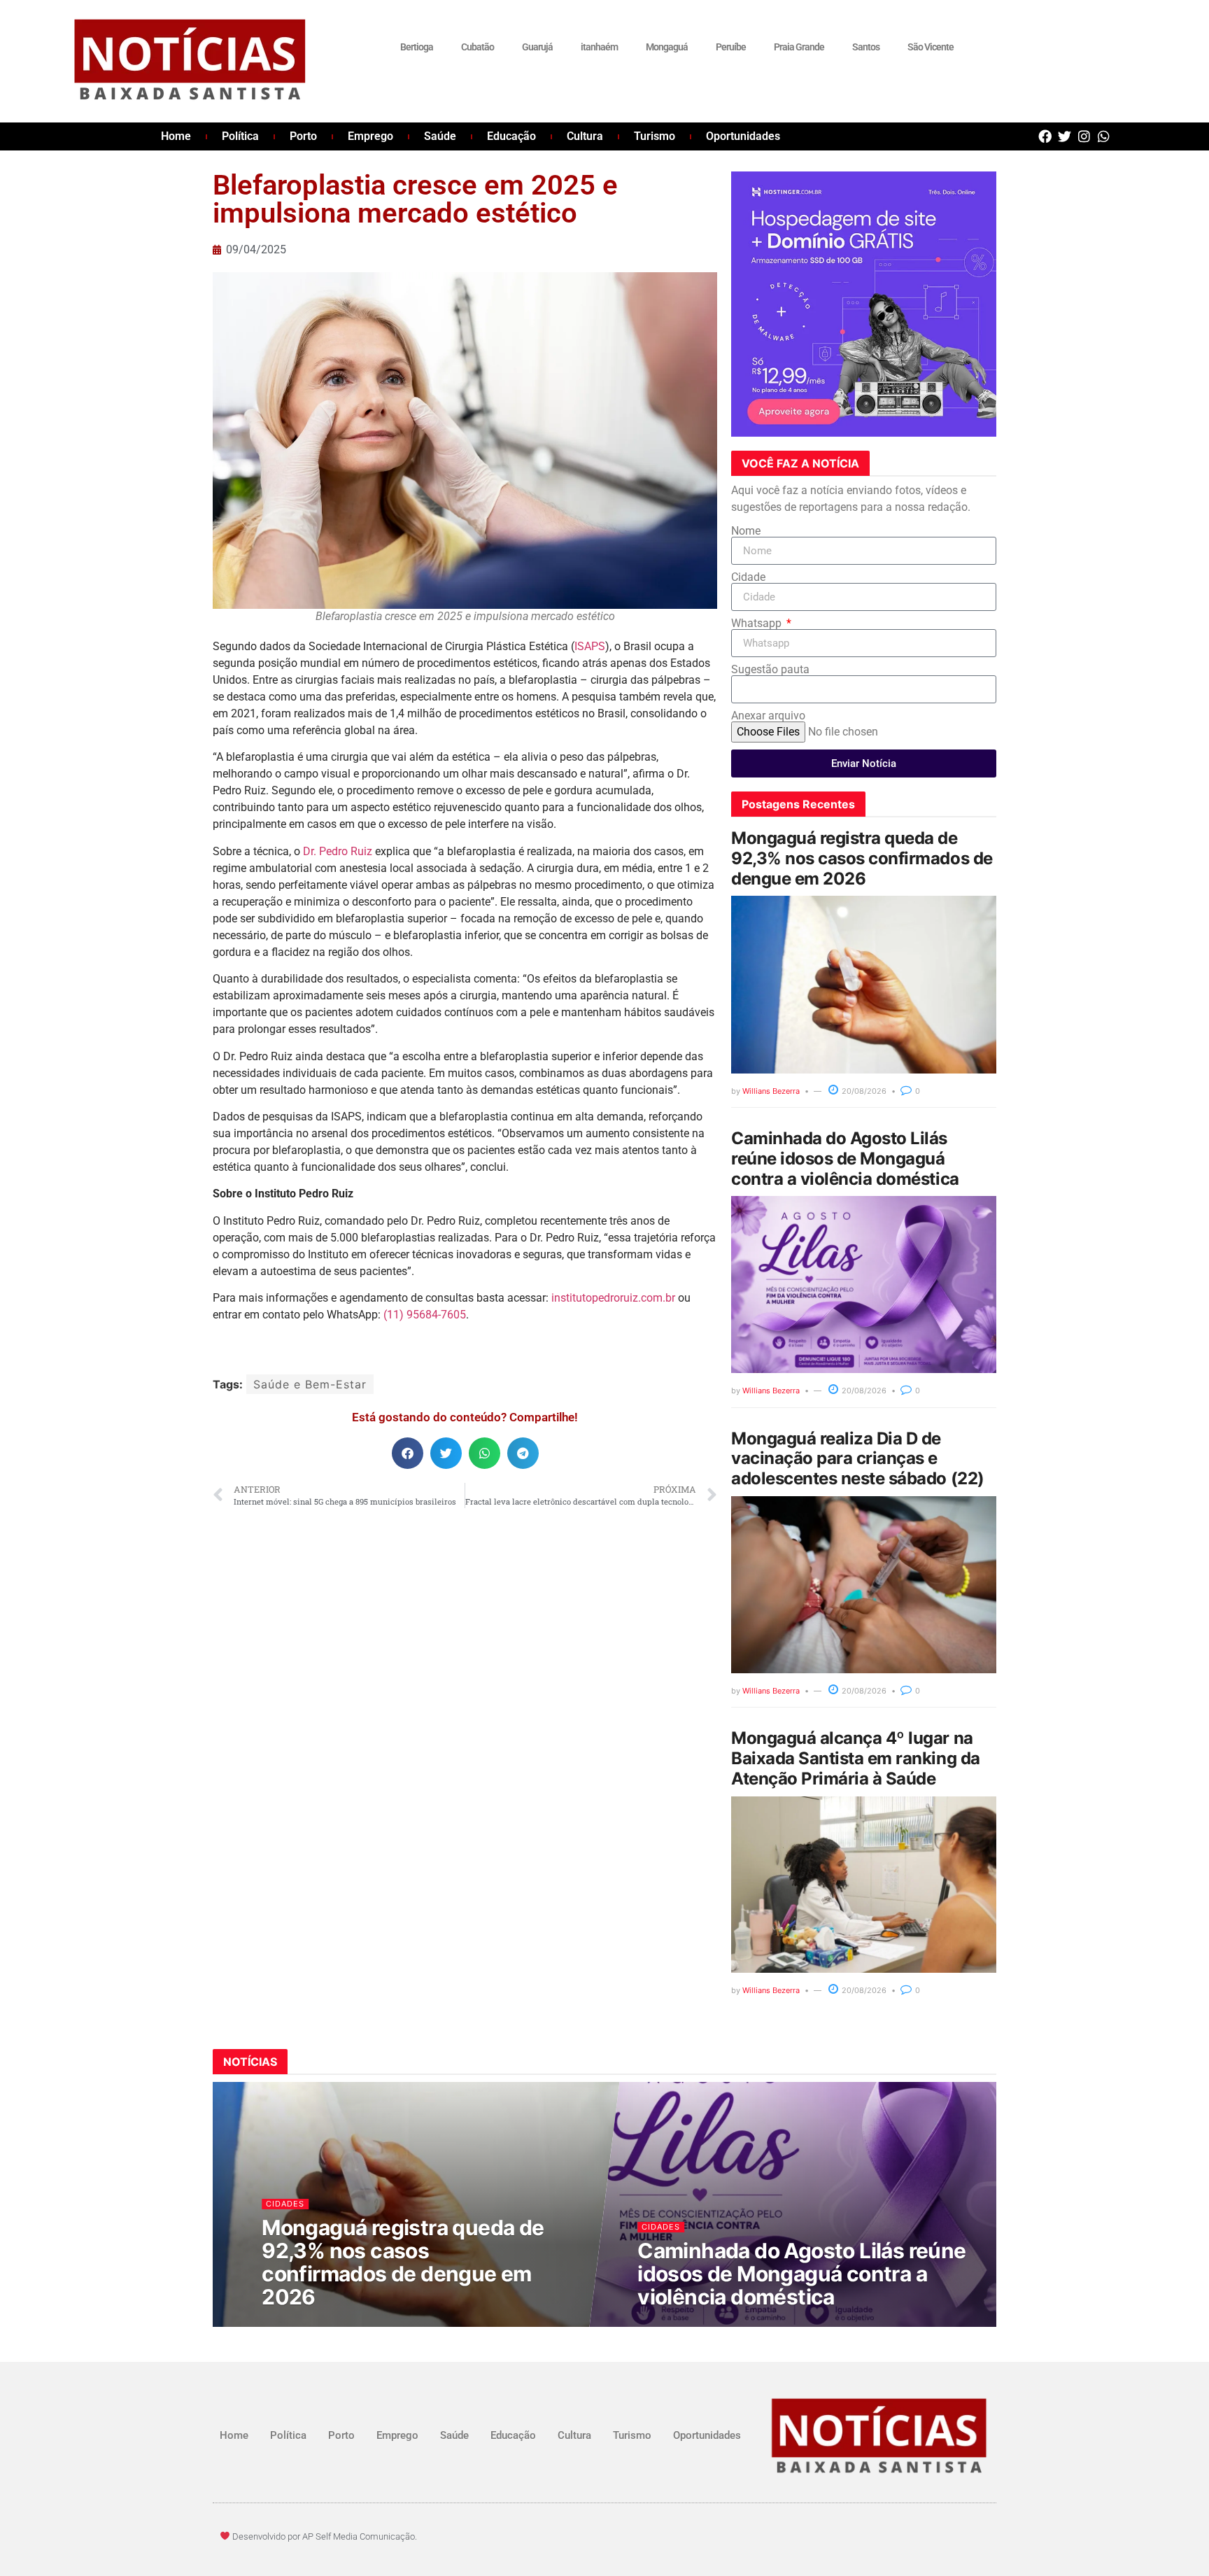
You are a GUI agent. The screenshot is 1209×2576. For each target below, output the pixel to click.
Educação (511, 136)
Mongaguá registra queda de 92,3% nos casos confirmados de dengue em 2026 (862, 858)
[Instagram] (1084, 136)
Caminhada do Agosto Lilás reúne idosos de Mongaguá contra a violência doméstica (845, 1159)
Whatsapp (758, 624)
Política (240, 136)
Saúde (440, 136)
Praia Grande (799, 47)
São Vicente (931, 47)
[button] (408, 1453)
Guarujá (537, 47)
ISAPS (590, 646)
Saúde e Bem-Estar (310, 1384)
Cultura (585, 136)
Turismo (655, 136)
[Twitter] (1065, 136)
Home (176, 136)
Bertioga (417, 47)
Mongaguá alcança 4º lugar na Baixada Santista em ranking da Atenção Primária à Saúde (856, 1758)
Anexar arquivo (768, 716)
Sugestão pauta (770, 670)
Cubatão (478, 47)
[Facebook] (1045, 136)
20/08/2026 (863, 1091)
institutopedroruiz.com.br (613, 1298)
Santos (866, 47)
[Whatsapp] (1104, 136)
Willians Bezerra (771, 1091)
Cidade (748, 577)
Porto (303, 136)
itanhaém (599, 47)
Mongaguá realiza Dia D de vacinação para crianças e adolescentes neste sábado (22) (858, 1459)
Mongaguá (667, 47)
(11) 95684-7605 (425, 1315)
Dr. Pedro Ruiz (338, 851)
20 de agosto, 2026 (311, 2324)
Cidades (286, 2203)
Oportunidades (743, 136)
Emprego (370, 136)
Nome (746, 531)
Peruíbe (731, 47)
